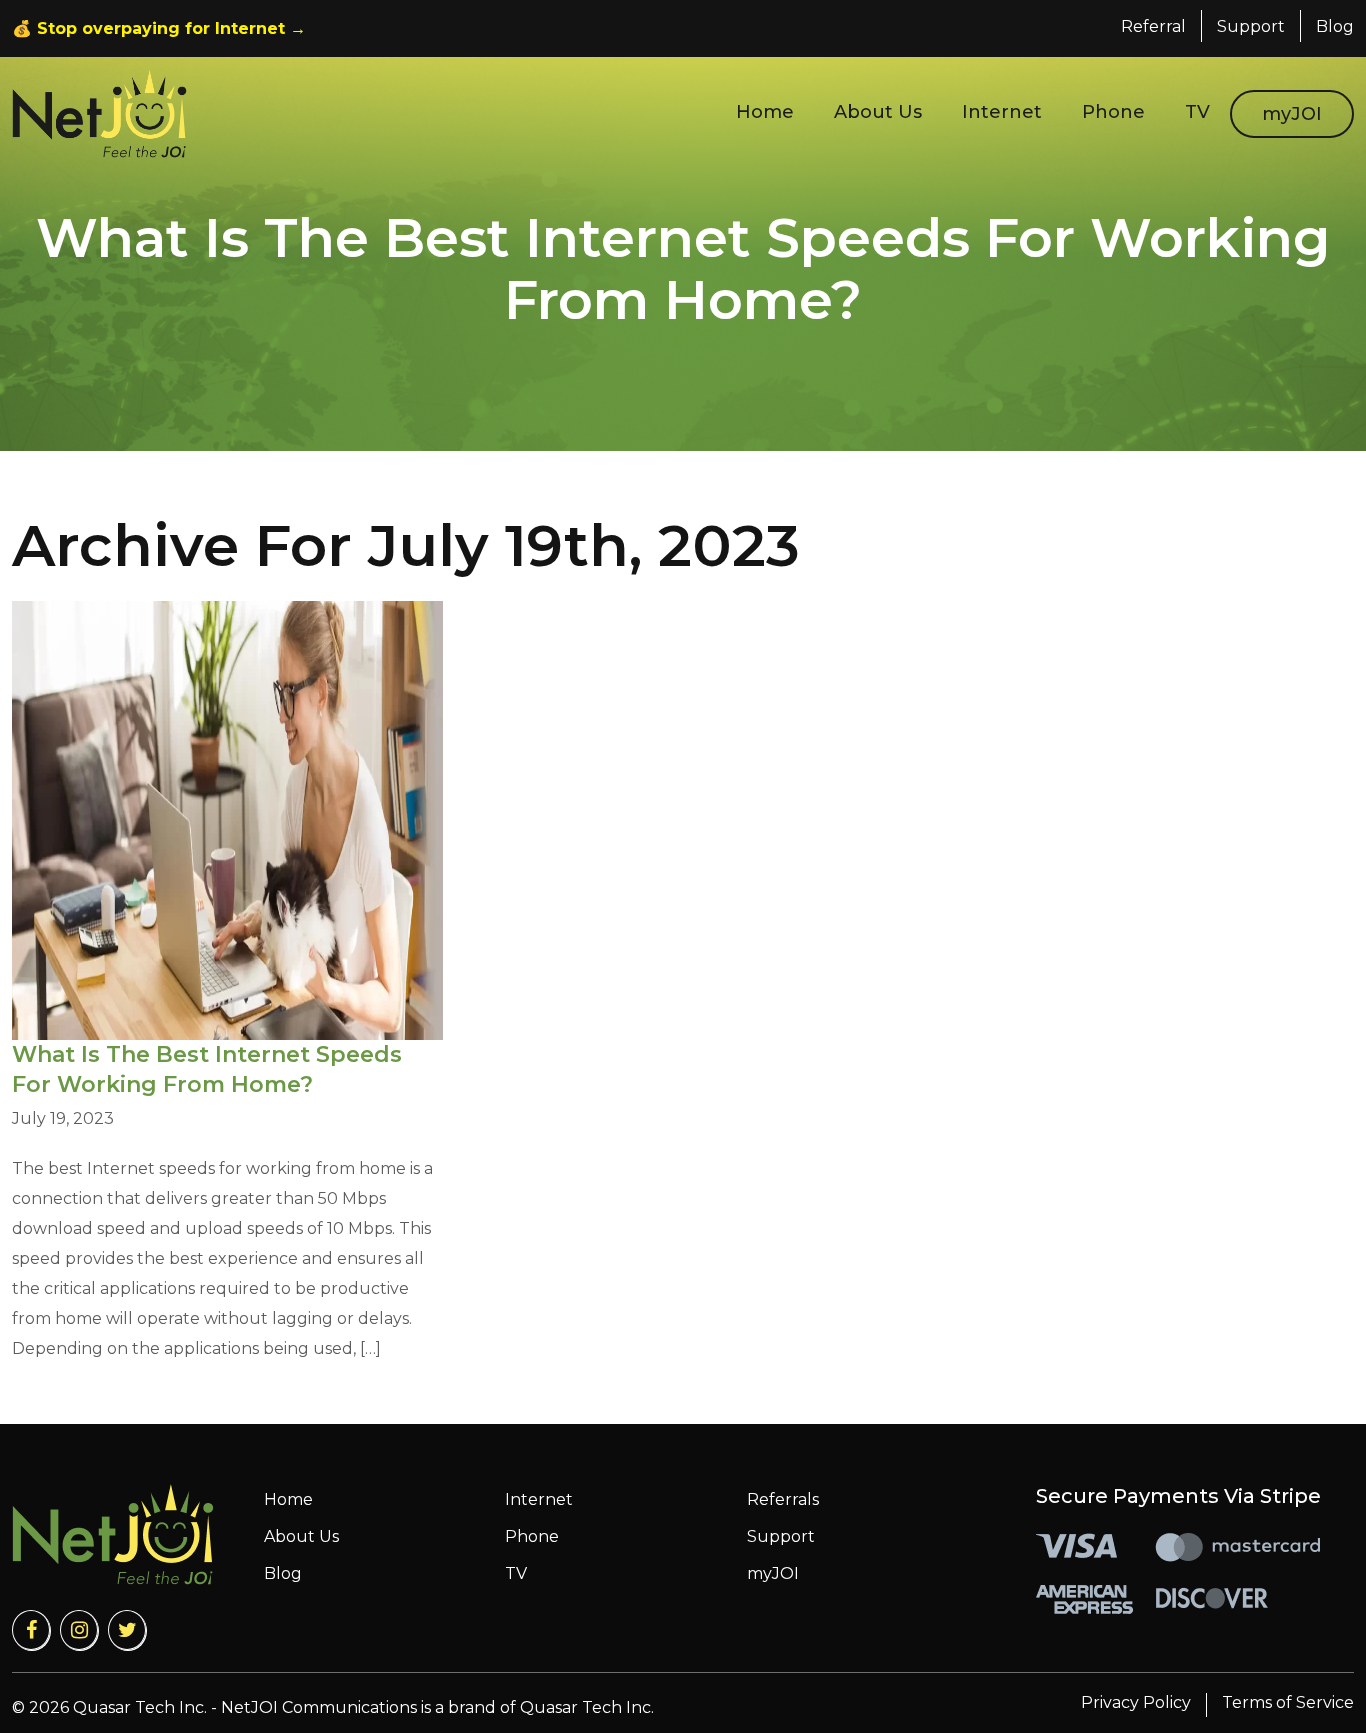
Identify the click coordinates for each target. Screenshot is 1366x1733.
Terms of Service (1288, 1702)
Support (1251, 26)
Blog (1335, 26)
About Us (878, 112)
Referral (1153, 26)
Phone (1113, 112)
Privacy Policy (1136, 1702)
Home (765, 112)
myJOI (1292, 114)
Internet (1002, 112)
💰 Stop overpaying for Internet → (159, 28)
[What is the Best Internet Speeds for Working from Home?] (227, 820)
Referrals (783, 1499)
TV (1197, 112)
